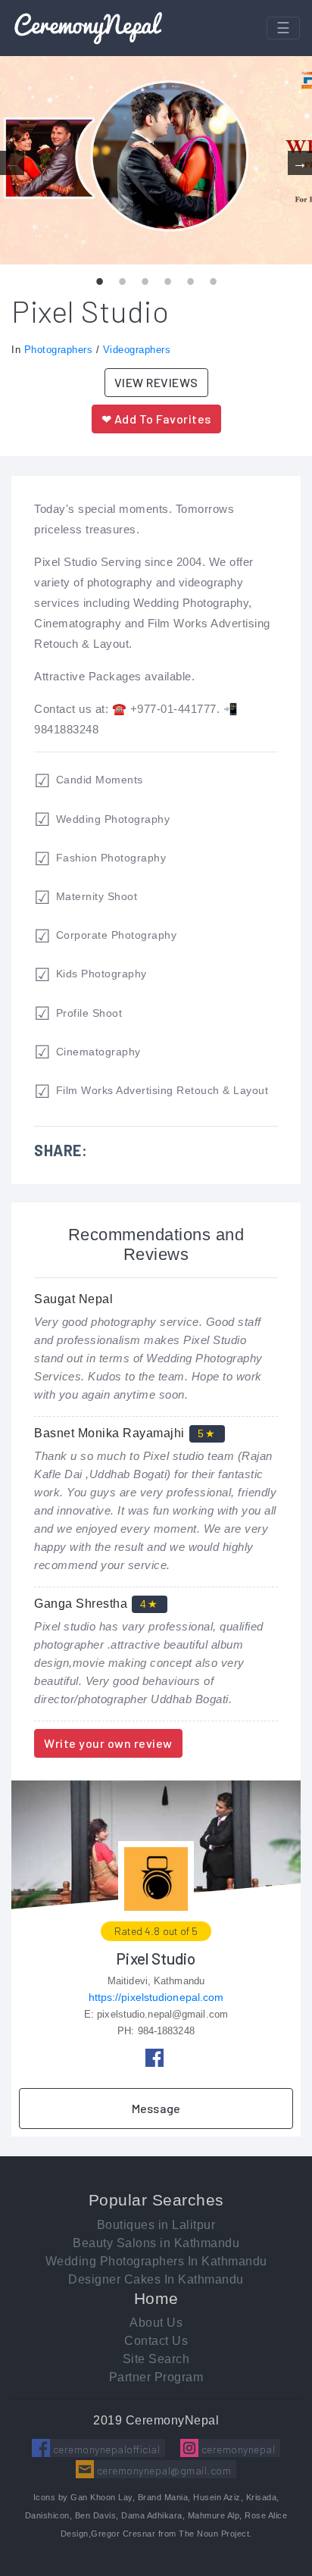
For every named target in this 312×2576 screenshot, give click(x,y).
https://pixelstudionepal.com (156, 1997)
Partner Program (156, 2377)
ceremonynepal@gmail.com (162, 2470)
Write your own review (108, 1743)
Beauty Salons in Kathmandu (156, 2243)
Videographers (137, 350)
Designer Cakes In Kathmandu (156, 2279)
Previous (12, 163)
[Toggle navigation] (283, 28)
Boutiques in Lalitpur (156, 2225)
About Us (156, 2323)
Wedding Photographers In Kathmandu (156, 2261)
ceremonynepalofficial (105, 2449)
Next (300, 163)
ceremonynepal (237, 2449)
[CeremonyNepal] (88, 28)
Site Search (156, 2359)
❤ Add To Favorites (156, 419)
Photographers (59, 350)
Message (156, 2108)
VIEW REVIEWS (156, 382)
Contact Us (156, 2341)
